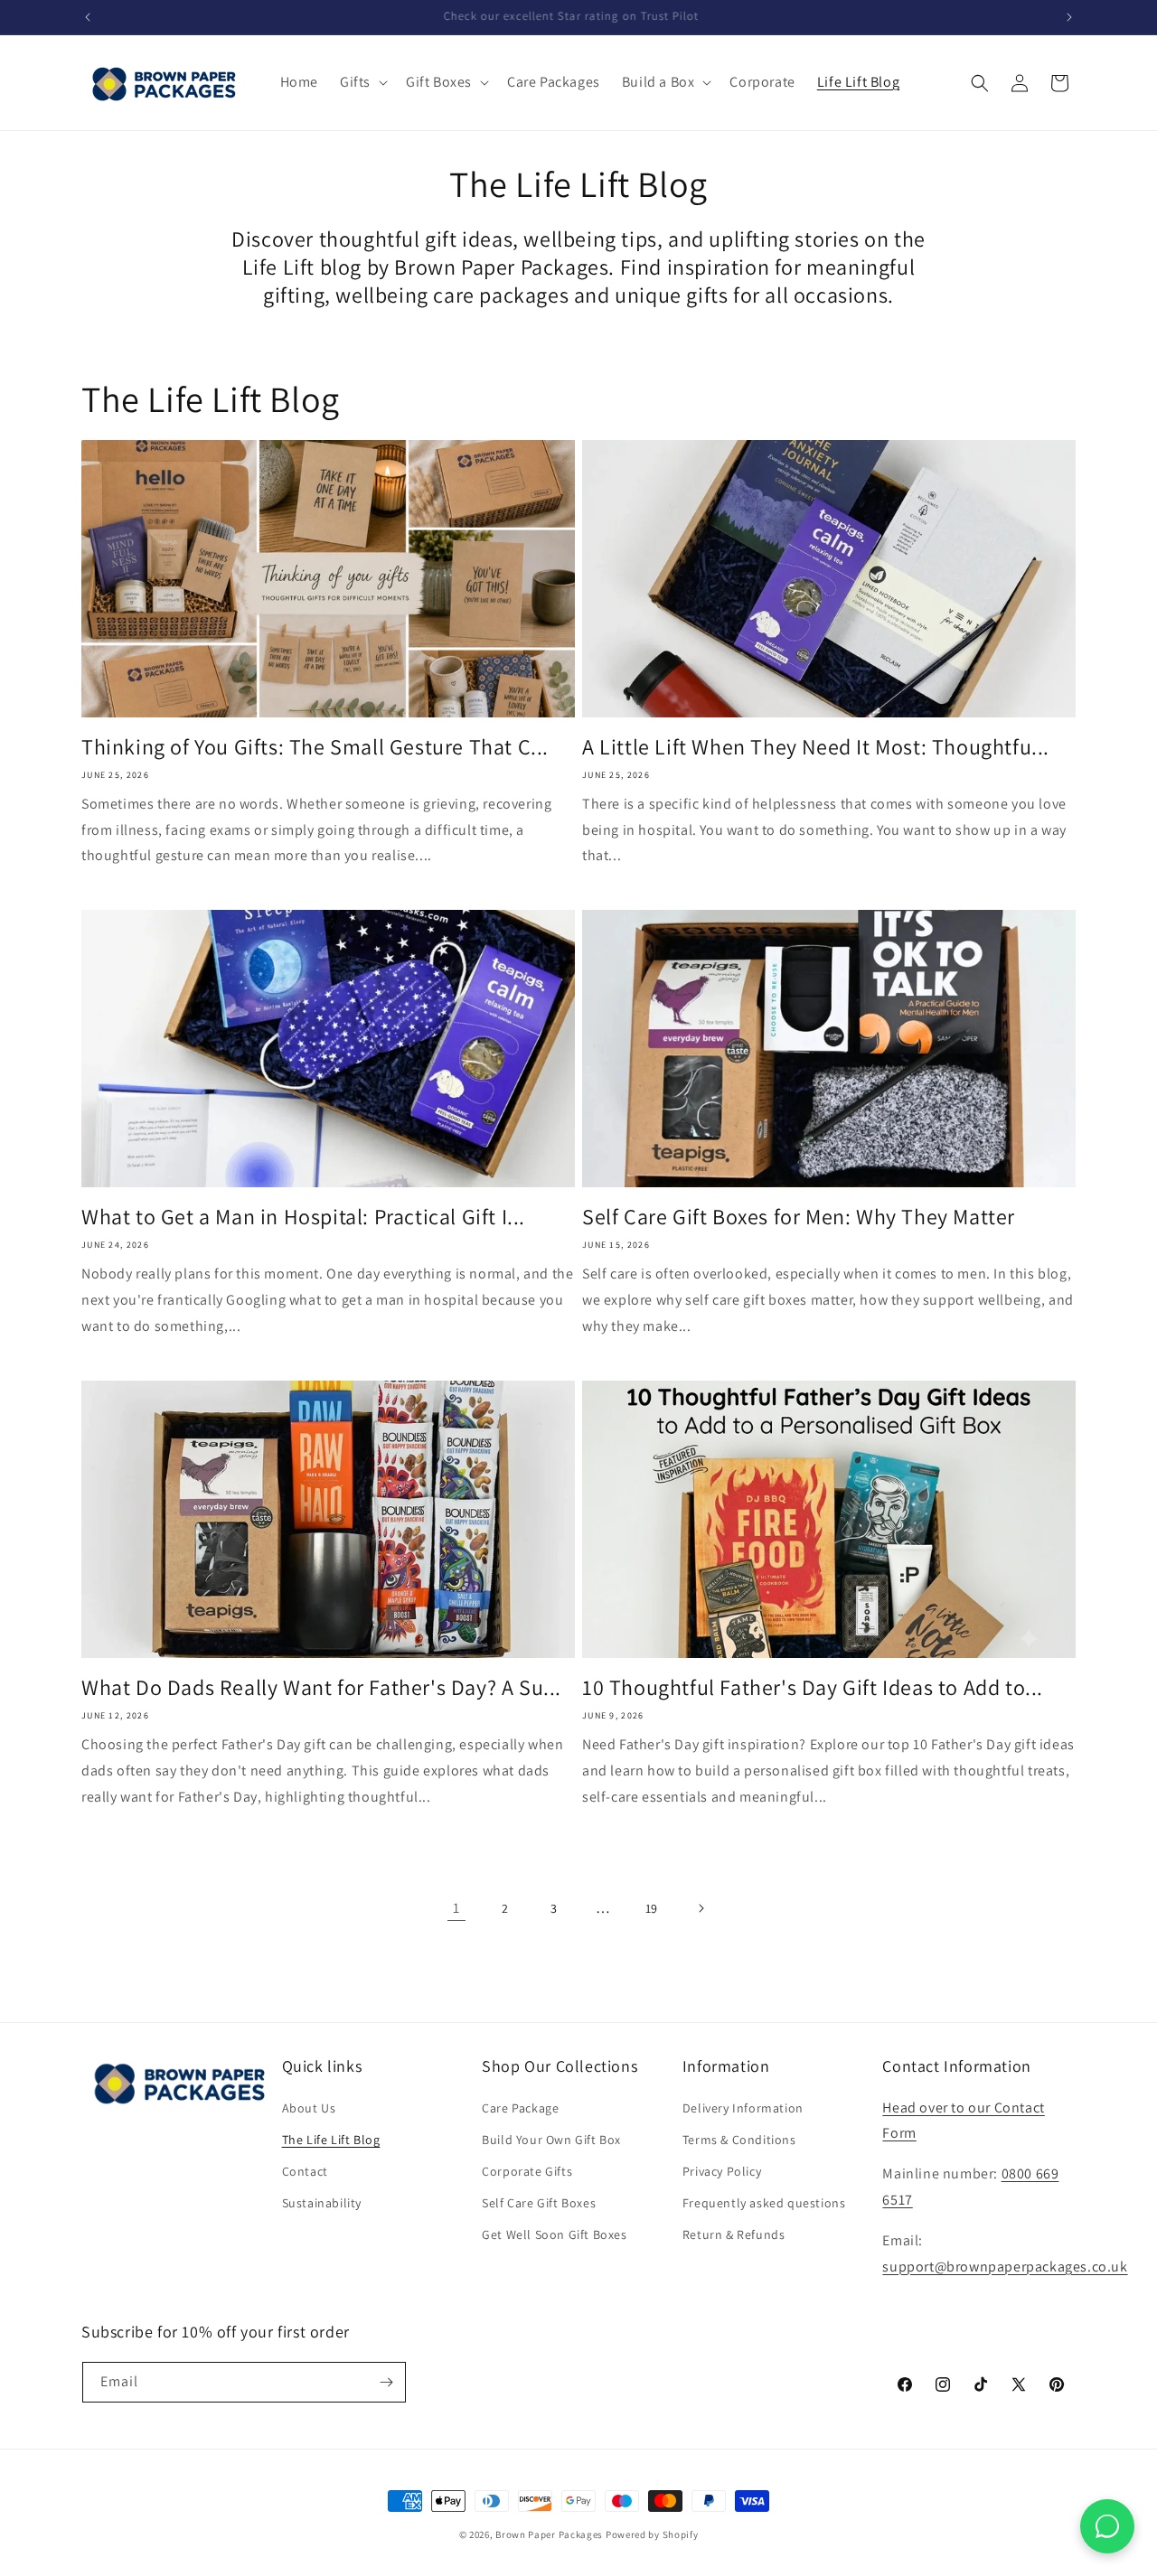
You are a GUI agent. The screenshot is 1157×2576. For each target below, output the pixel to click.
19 (652, 1908)
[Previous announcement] (88, 17)
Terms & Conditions (739, 2140)
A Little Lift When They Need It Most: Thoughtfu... (816, 747)
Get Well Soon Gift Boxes (554, 2234)
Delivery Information (743, 2108)
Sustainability (322, 2203)
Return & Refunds (734, 2234)
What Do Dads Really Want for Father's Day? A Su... (321, 1687)
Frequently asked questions (764, 2203)
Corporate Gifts (527, 2171)
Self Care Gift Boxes (539, 2203)
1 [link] (456, 1908)
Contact (305, 2171)
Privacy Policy (722, 2171)
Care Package (520, 2108)
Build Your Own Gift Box (551, 2140)
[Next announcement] (1069, 17)
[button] (362, 83)
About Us (309, 2108)
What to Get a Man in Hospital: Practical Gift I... (303, 1217)
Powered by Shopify (652, 2534)
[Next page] (701, 1908)
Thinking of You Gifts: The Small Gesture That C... (315, 747)
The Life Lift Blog (331, 2140)
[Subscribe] (386, 2382)
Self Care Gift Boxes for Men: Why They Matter (799, 1217)
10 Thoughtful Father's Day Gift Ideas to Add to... (813, 1687)
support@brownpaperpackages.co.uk (1005, 2267)
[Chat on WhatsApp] (1107, 2526)
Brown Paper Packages (549, 2534)
